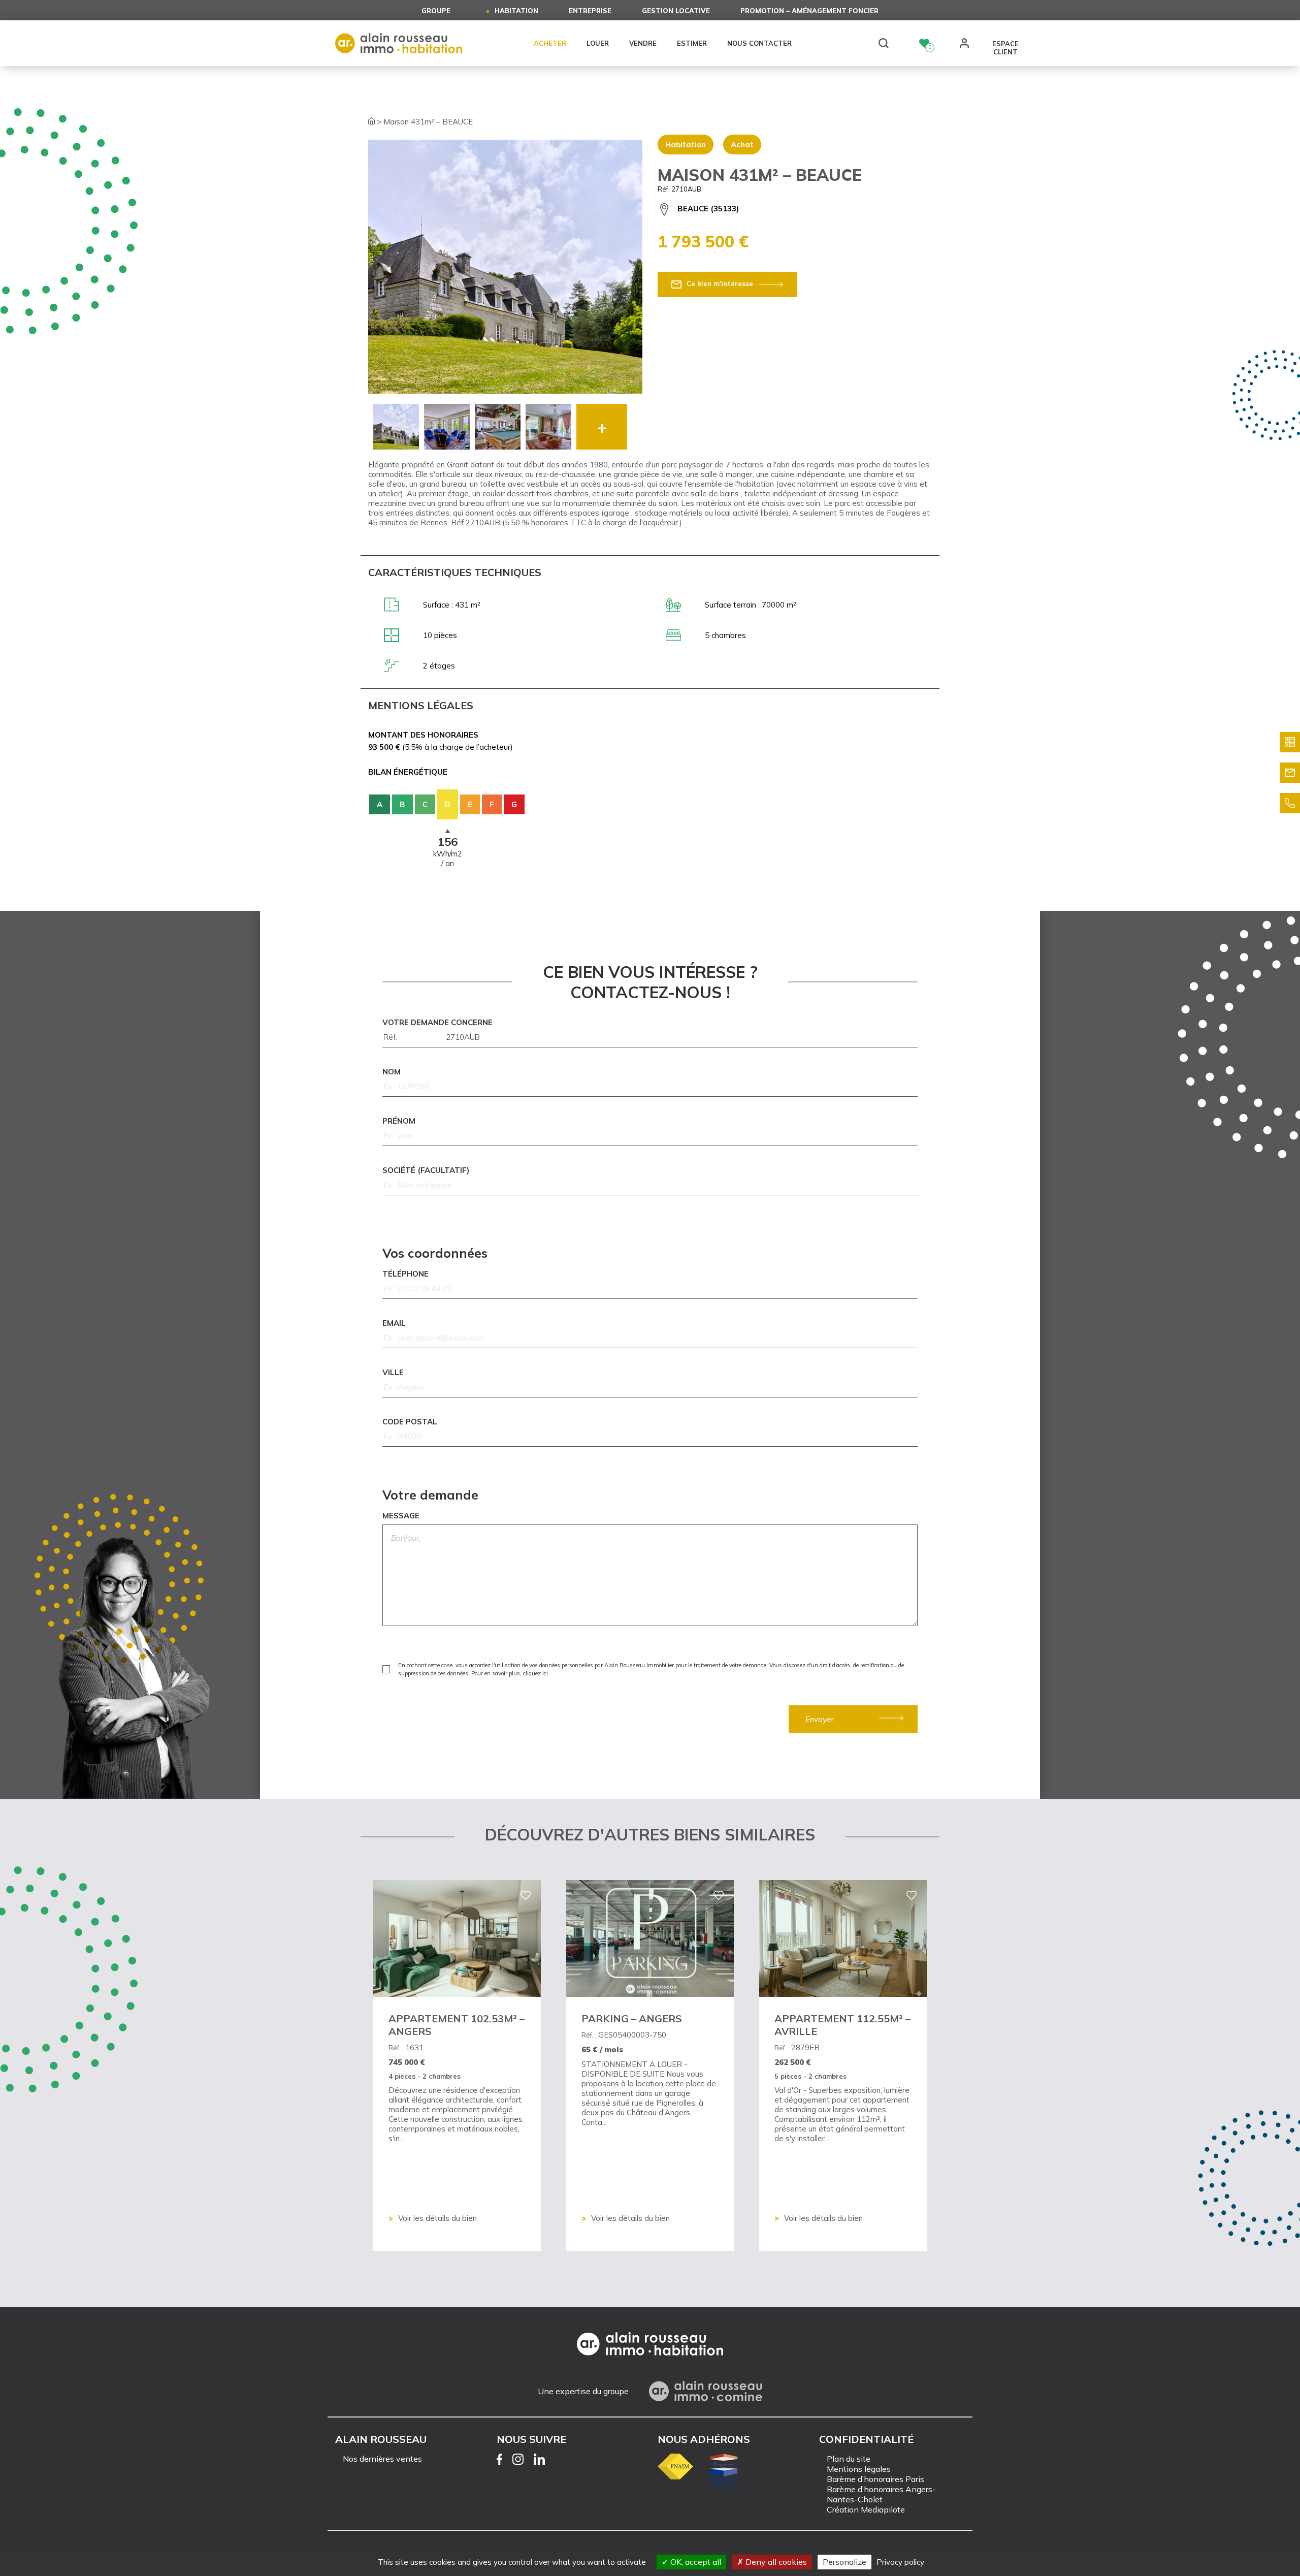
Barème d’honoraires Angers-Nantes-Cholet (881, 2494)
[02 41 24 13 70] (1290, 803)
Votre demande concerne (437, 1022)
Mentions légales (859, 2469)
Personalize (844, 2562)
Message (401, 1516)
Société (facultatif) (426, 1170)
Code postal (410, 1422)
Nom (392, 1072)
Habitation (516, 11)
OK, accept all (695, 2562)
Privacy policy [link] (900, 2562)
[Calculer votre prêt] (1290, 742)
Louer (598, 43)
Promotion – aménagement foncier (809, 11)
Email (394, 1323)
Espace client (1005, 44)
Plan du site (849, 2459)
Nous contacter (759, 43)
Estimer (692, 43)
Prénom (399, 1121)
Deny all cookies (775, 2562)
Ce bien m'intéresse (720, 283)
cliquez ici (535, 1673)
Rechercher (884, 43)
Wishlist (924, 43)
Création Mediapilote (866, 2509)
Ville (393, 1372)
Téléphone (405, 1274)
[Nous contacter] (1290, 773)
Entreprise (590, 11)
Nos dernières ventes (382, 2459)
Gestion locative (676, 11)
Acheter (550, 43)
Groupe (436, 11)
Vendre (643, 43)
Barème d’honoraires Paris (875, 2479)
